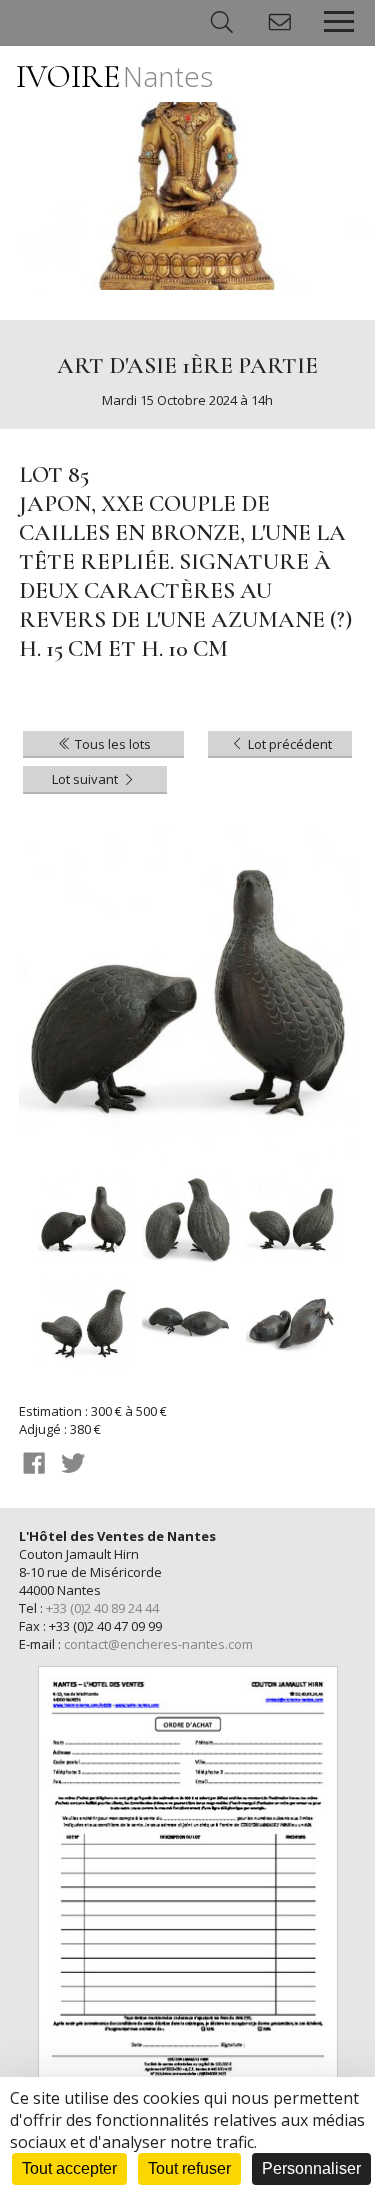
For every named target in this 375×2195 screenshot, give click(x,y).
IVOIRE (114, 76)
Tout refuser (189, 2168)
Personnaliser (311, 2168)
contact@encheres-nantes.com (158, 1644)
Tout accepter (69, 2168)
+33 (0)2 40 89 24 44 (102, 1608)
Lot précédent (288, 744)
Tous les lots (111, 744)
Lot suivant (86, 779)
